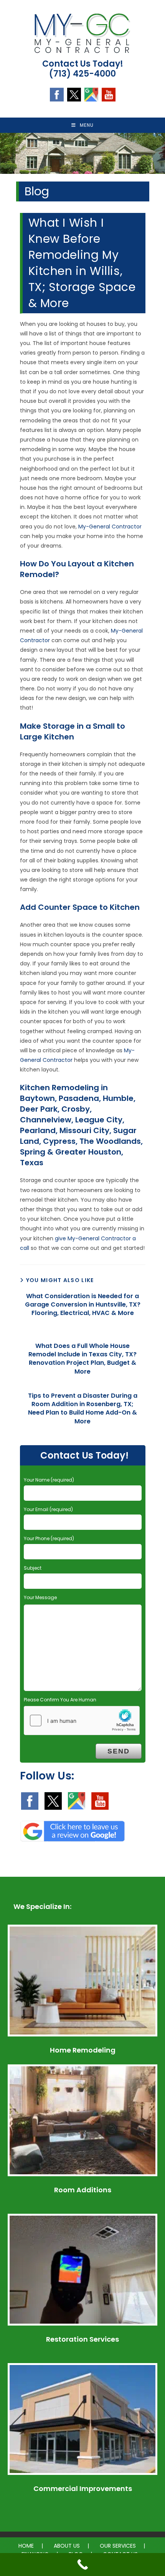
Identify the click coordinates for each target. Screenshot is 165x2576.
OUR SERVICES (118, 2546)
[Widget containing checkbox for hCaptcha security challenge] (82, 1721)
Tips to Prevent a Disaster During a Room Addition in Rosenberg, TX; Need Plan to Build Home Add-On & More (83, 1409)
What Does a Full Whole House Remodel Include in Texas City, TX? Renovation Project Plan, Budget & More (82, 1359)
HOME (26, 2546)
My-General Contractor (110, 527)
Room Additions (83, 2190)
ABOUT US (67, 2546)
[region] (82, 153)
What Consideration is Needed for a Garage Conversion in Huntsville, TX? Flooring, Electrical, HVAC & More (83, 1305)
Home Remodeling (83, 2050)
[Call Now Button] (82, 2565)
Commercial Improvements (83, 2488)
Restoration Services (82, 2339)
